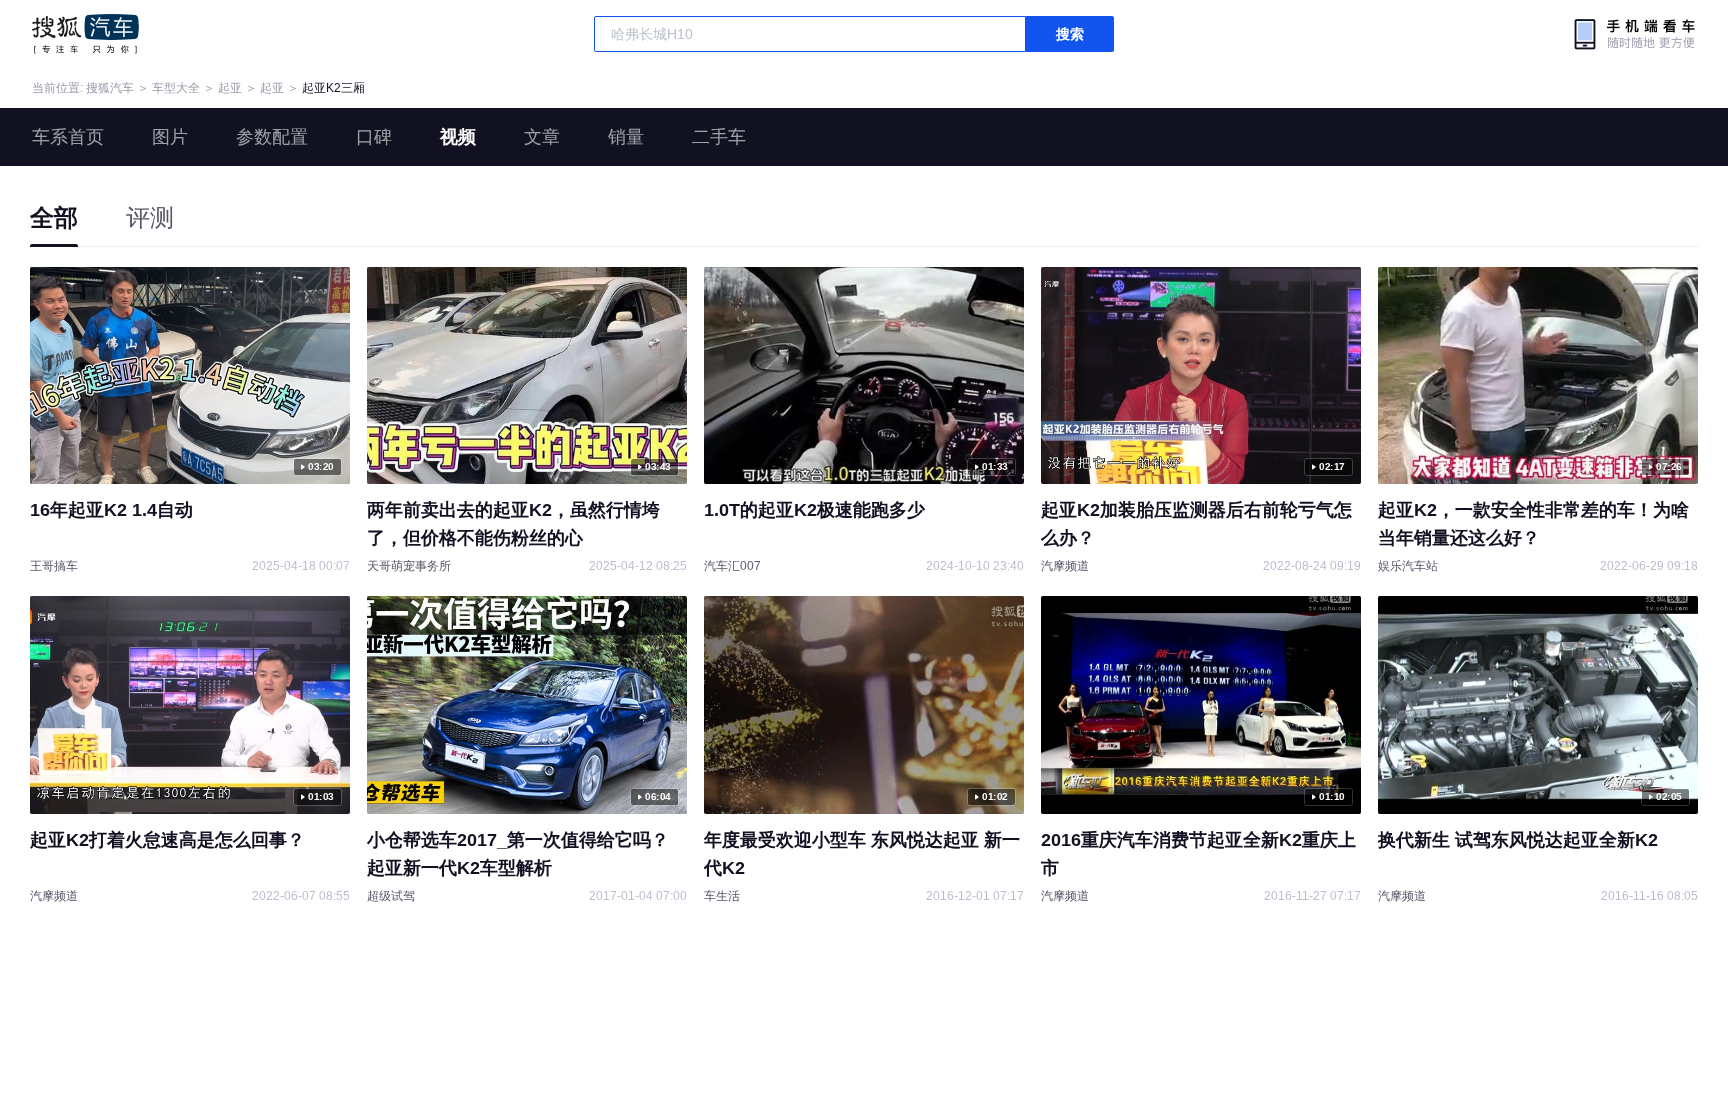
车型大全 (176, 88)
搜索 (1070, 34)
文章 (542, 137)
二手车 (719, 137)
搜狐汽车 (85, 34)
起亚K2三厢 (333, 88)
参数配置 (272, 137)
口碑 (374, 137)
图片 (170, 137)
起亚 (230, 88)
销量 (626, 137)
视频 (458, 137)
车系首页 (68, 137)
